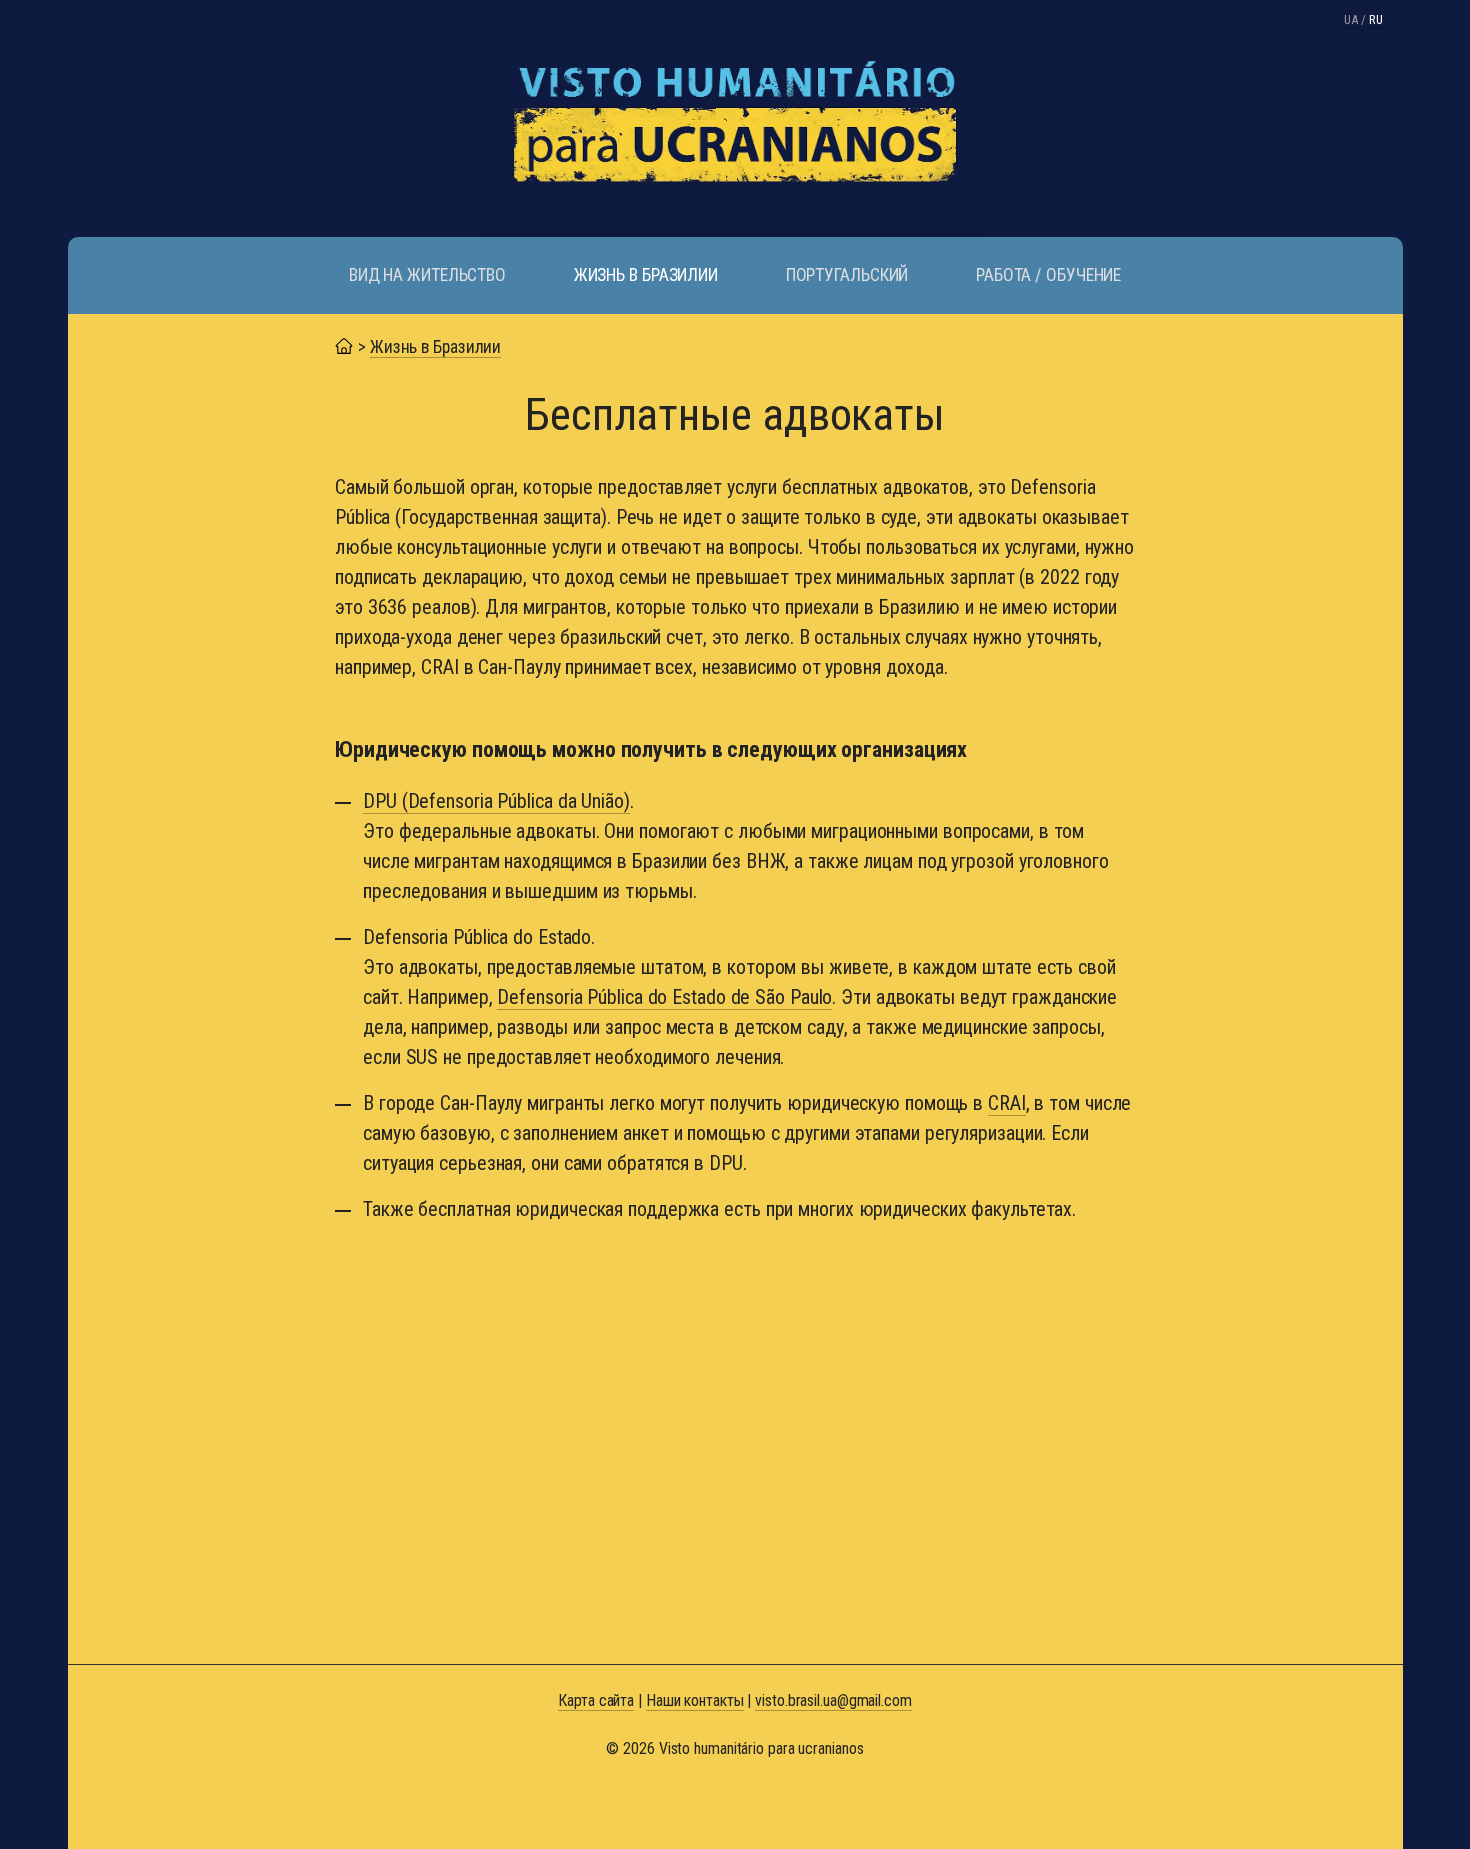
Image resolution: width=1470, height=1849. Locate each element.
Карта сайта (596, 1700)
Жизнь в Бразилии (646, 275)
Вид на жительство (427, 275)
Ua (1351, 19)
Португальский (847, 275)
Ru (1376, 19)
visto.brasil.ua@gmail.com (833, 1700)
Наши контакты (695, 1700)
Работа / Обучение (1048, 275)
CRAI (1007, 1103)
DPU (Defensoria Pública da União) (496, 801)
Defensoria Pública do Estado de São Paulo (664, 997)
